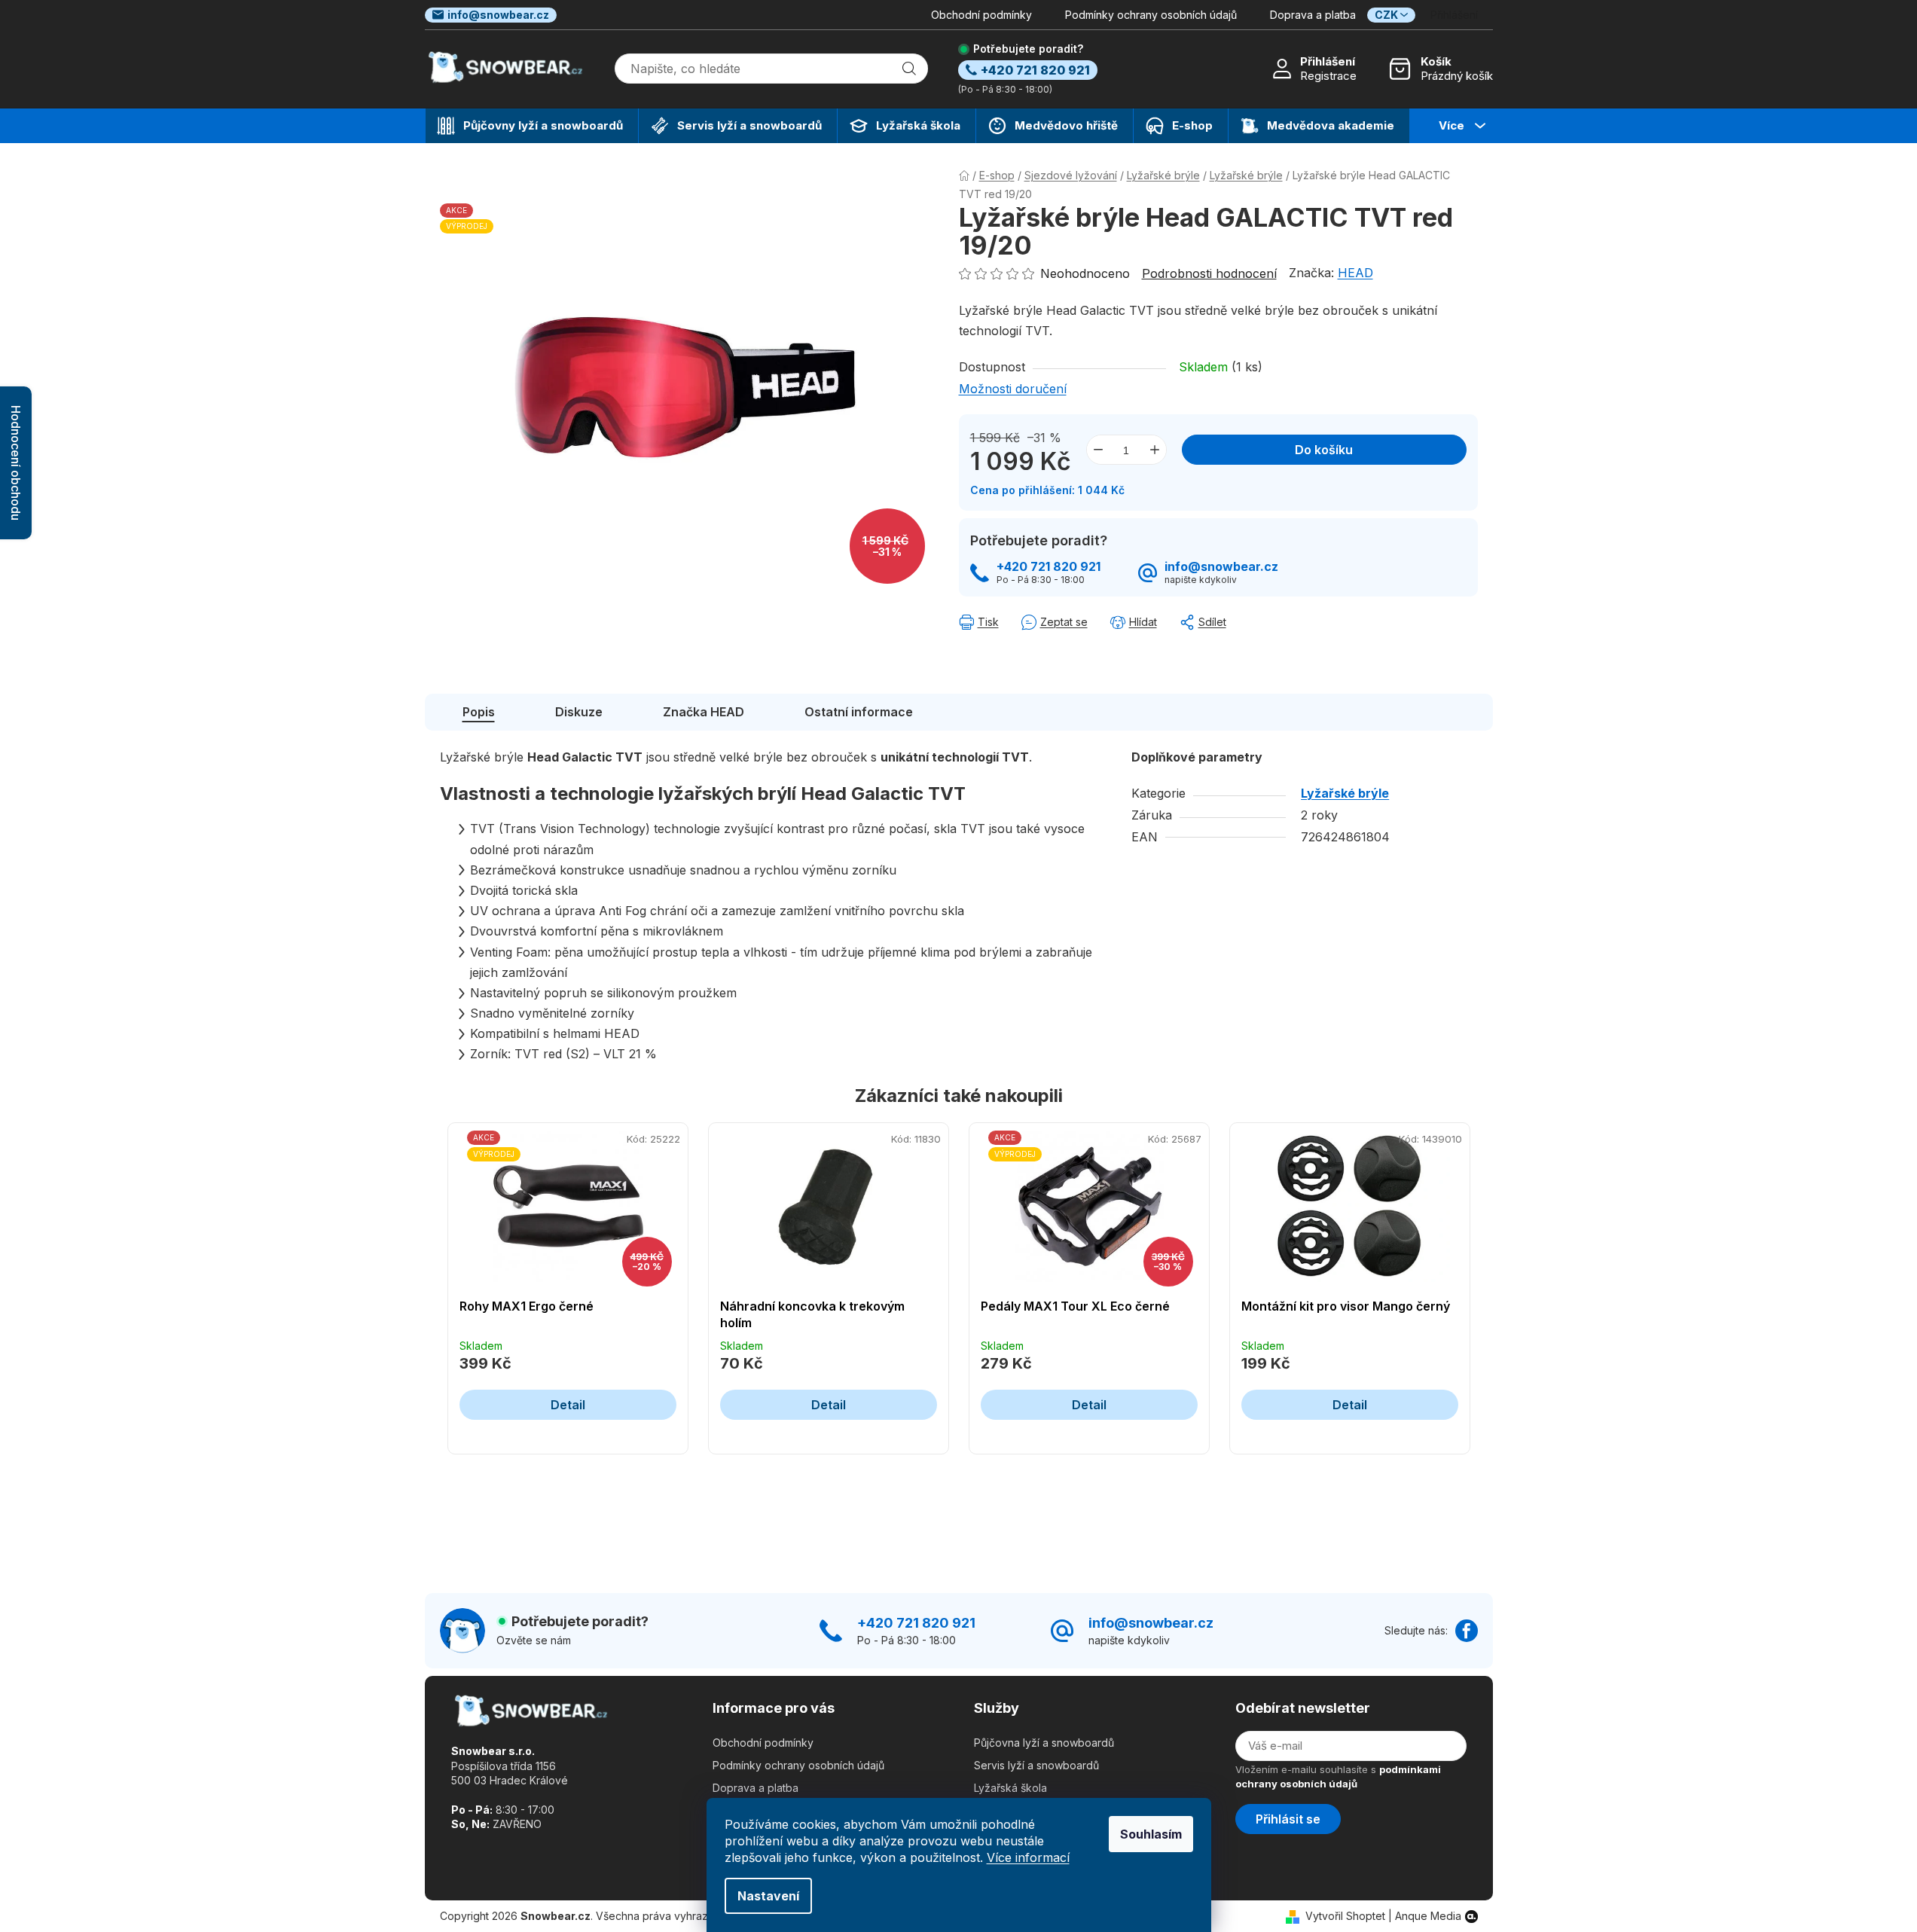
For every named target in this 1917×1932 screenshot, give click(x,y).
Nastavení (768, 1896)
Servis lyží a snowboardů (1036, 1765)
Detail (568, 1405)
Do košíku (1324, 450)
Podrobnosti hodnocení (1209, 273)
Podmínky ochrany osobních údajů (1151, 15)
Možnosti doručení (1013, 389)
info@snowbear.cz (498, 15)
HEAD (1355, 273)
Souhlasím (1151, 1834)
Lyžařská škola (1010, 1788)
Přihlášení (1328, 61)
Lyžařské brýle (1345, 793)
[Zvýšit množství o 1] (1155, 450)
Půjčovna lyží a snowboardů (1044, 1743)
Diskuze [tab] (579, 712)
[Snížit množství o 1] (1098, 450)
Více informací (1028, 1857)
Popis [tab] (479, 712)
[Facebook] (1467, 1631)
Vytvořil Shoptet (1345, 1916)
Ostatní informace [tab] (859, 712)
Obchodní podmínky (981, 15)
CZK (1386, 15)
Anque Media (1428, 1916)
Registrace (1328, 76)
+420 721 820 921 (1049, 567)
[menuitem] (532, 126)
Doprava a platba (1313, 15)
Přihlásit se (1288, 1819)
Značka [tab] (704, 712)
